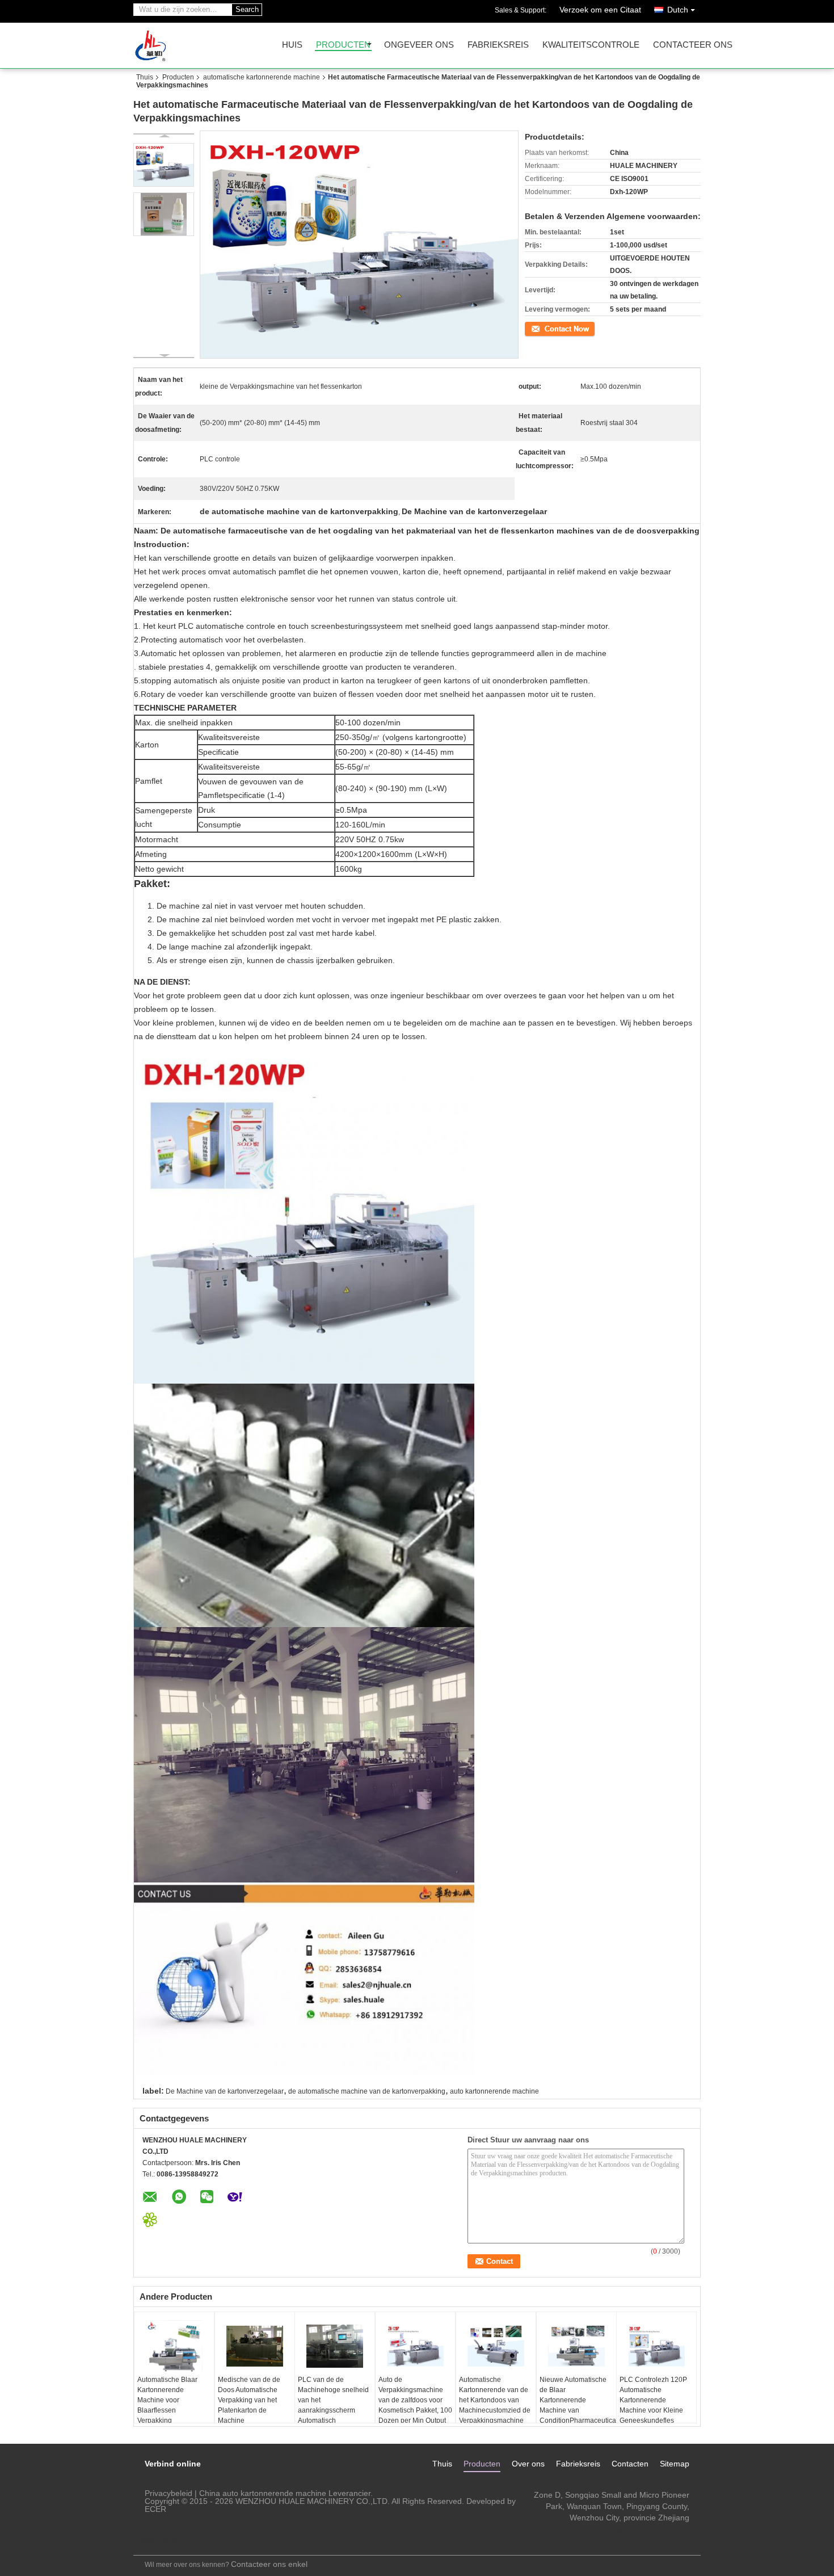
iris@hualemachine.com (646, 2529)
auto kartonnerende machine (494, 2091)
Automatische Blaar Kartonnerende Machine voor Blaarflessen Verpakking (167, 2400)
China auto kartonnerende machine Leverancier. (286, 2493)
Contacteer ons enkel (269, 2564)
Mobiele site (163, 2540)
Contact (537, 328)
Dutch (678, 10)
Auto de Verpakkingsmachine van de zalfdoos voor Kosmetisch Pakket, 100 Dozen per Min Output (415, 2400)
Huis (292, 45)
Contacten (630, 2464)
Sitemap (675, 2464)
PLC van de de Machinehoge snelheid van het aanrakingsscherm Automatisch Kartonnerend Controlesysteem (333, 2410)
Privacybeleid (169, 2493)
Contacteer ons (693, 45)
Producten (343, 45)
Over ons (528, 2464)
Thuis (145, 77)
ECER (155, 2509)
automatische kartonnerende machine (262, 77)
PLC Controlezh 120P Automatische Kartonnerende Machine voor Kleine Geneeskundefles (653, 2400)
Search (247, 9)
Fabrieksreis (498, 45)
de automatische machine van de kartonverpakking (367, 2091)
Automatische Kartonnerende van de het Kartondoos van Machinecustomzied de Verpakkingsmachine (495, 2400)
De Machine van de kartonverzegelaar (225, 2091)
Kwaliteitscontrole (591, 45)
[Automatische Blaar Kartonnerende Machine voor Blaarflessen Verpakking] (174, 2346)
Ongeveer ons (419, 45)
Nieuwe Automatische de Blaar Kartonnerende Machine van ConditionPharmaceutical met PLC (578, 2405)
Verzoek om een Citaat (600, 10)
